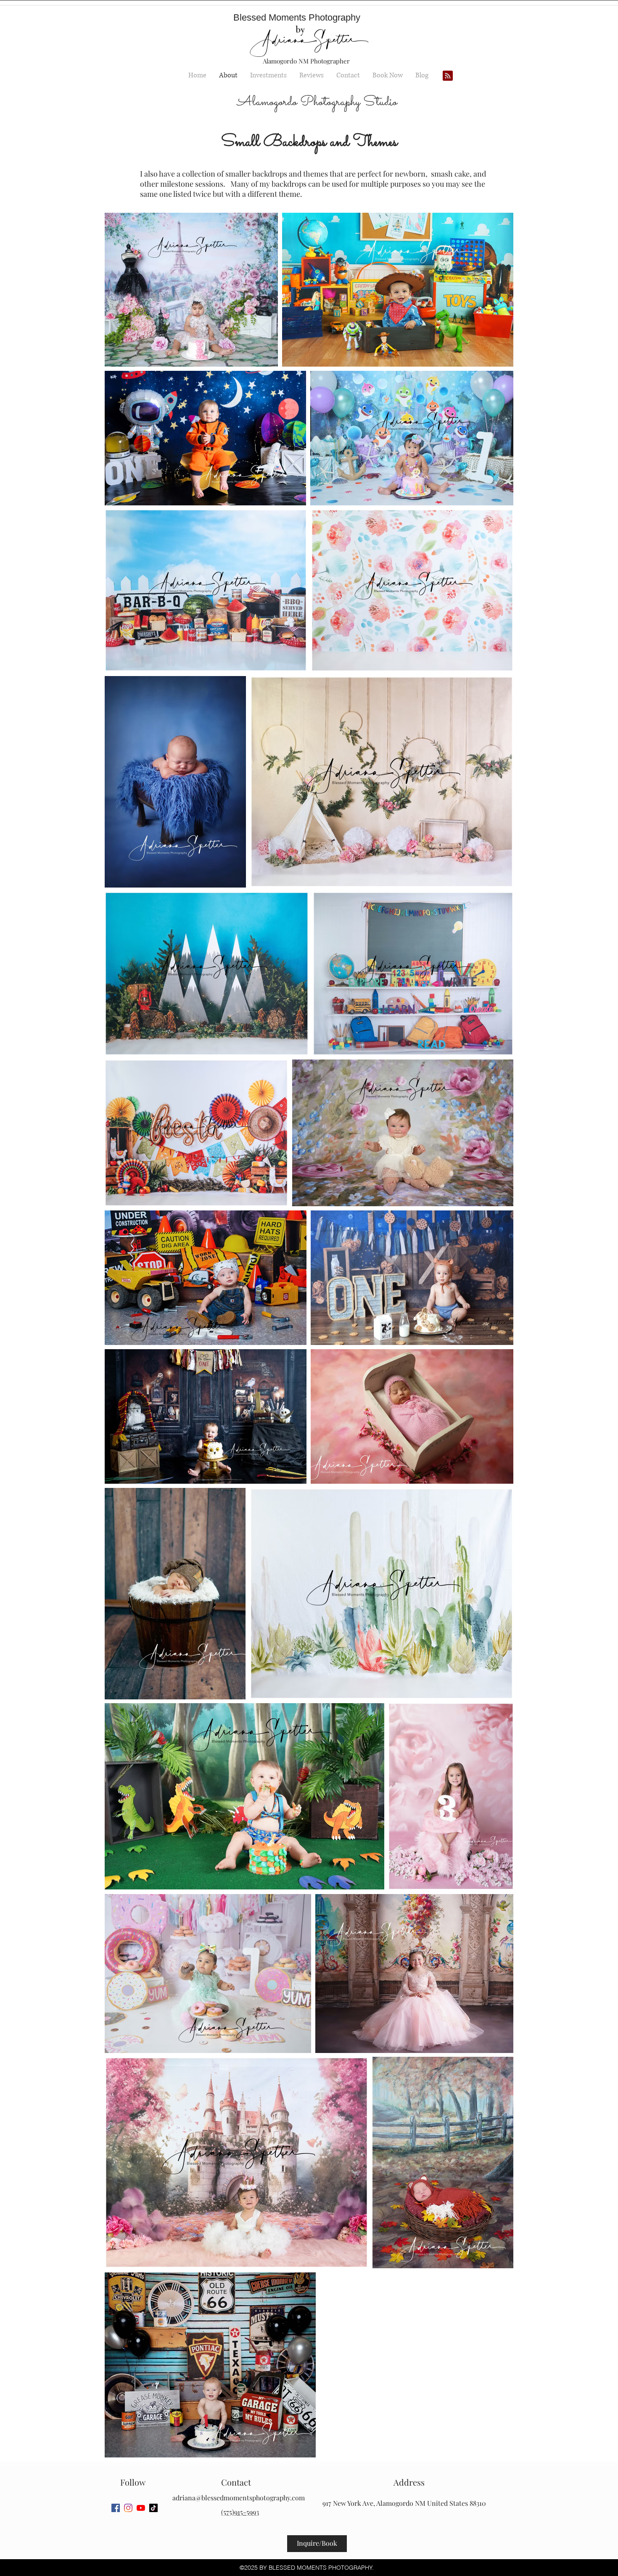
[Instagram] (128, 2508)
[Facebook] (116, 2508)
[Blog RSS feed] (448, 76)
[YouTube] (141, 2508)
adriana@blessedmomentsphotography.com (239, 2498)
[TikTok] (153, 2508)
